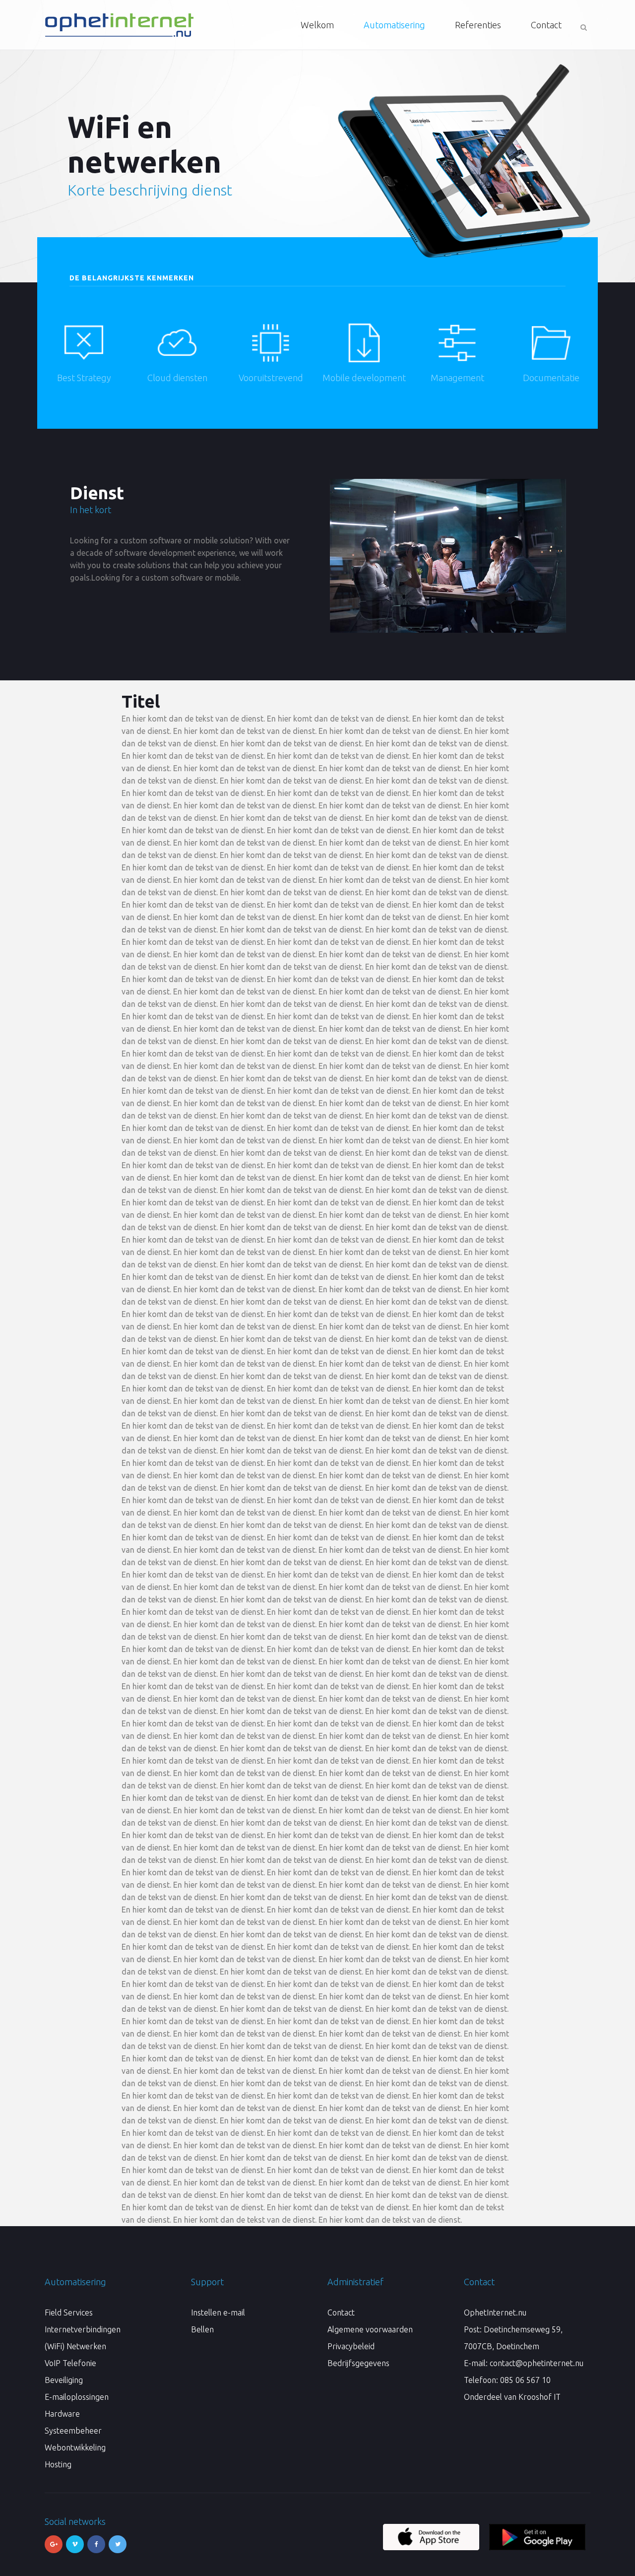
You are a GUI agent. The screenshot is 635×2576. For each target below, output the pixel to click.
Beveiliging (64, 2380)
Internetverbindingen (83, 2329)
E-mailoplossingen (77, 2397)
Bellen (202, 2329)
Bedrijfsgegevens (358, 2363)
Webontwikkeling (75, 2447)
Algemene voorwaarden (370, 2329)
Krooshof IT (540, 2397)
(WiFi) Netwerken (75, 2346)
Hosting (58, 2464)
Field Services (69, 2312)
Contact (341, 2312)
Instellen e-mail (218, 2312)
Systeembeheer (73, 2431)
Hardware (62, 2414)
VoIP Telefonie (70, 2363)
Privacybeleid (351, 2346)
